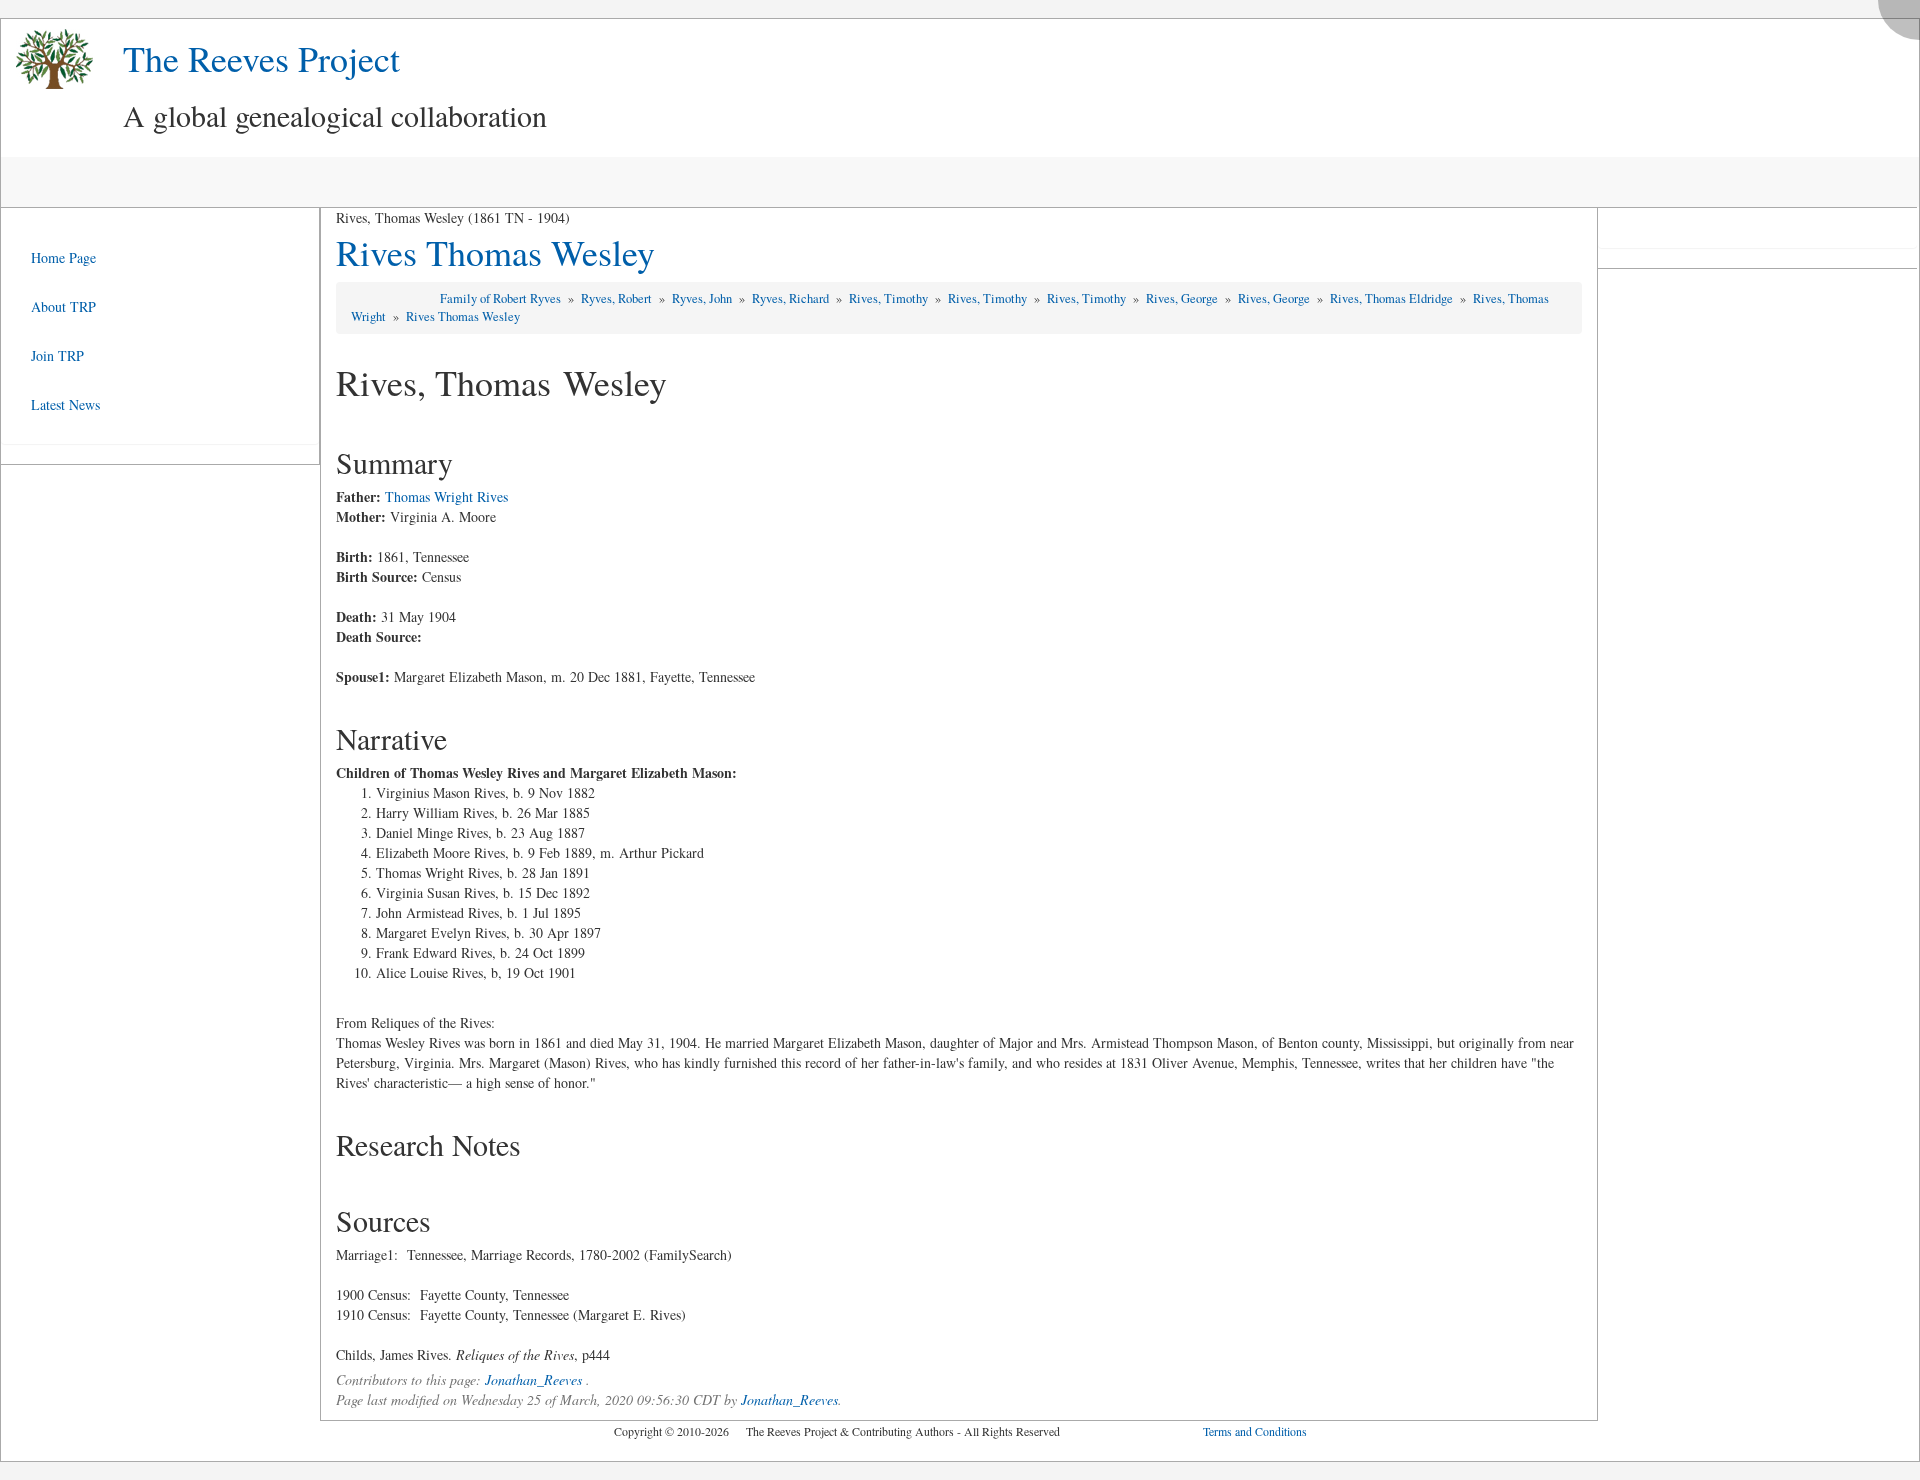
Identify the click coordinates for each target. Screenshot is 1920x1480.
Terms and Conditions (1255, 1431)
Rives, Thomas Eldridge (1393, 298)
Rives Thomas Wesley (495, 252)
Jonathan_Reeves (533, 1379)
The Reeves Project (261, 58)
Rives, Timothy (890, 298)
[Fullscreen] (1904, 14)
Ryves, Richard (792, 298)
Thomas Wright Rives (446, 496)
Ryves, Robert (618, 298)
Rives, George (1183, 298)
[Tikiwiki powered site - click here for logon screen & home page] (47, 59)
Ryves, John (703, 298)
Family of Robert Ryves (502, 298)
